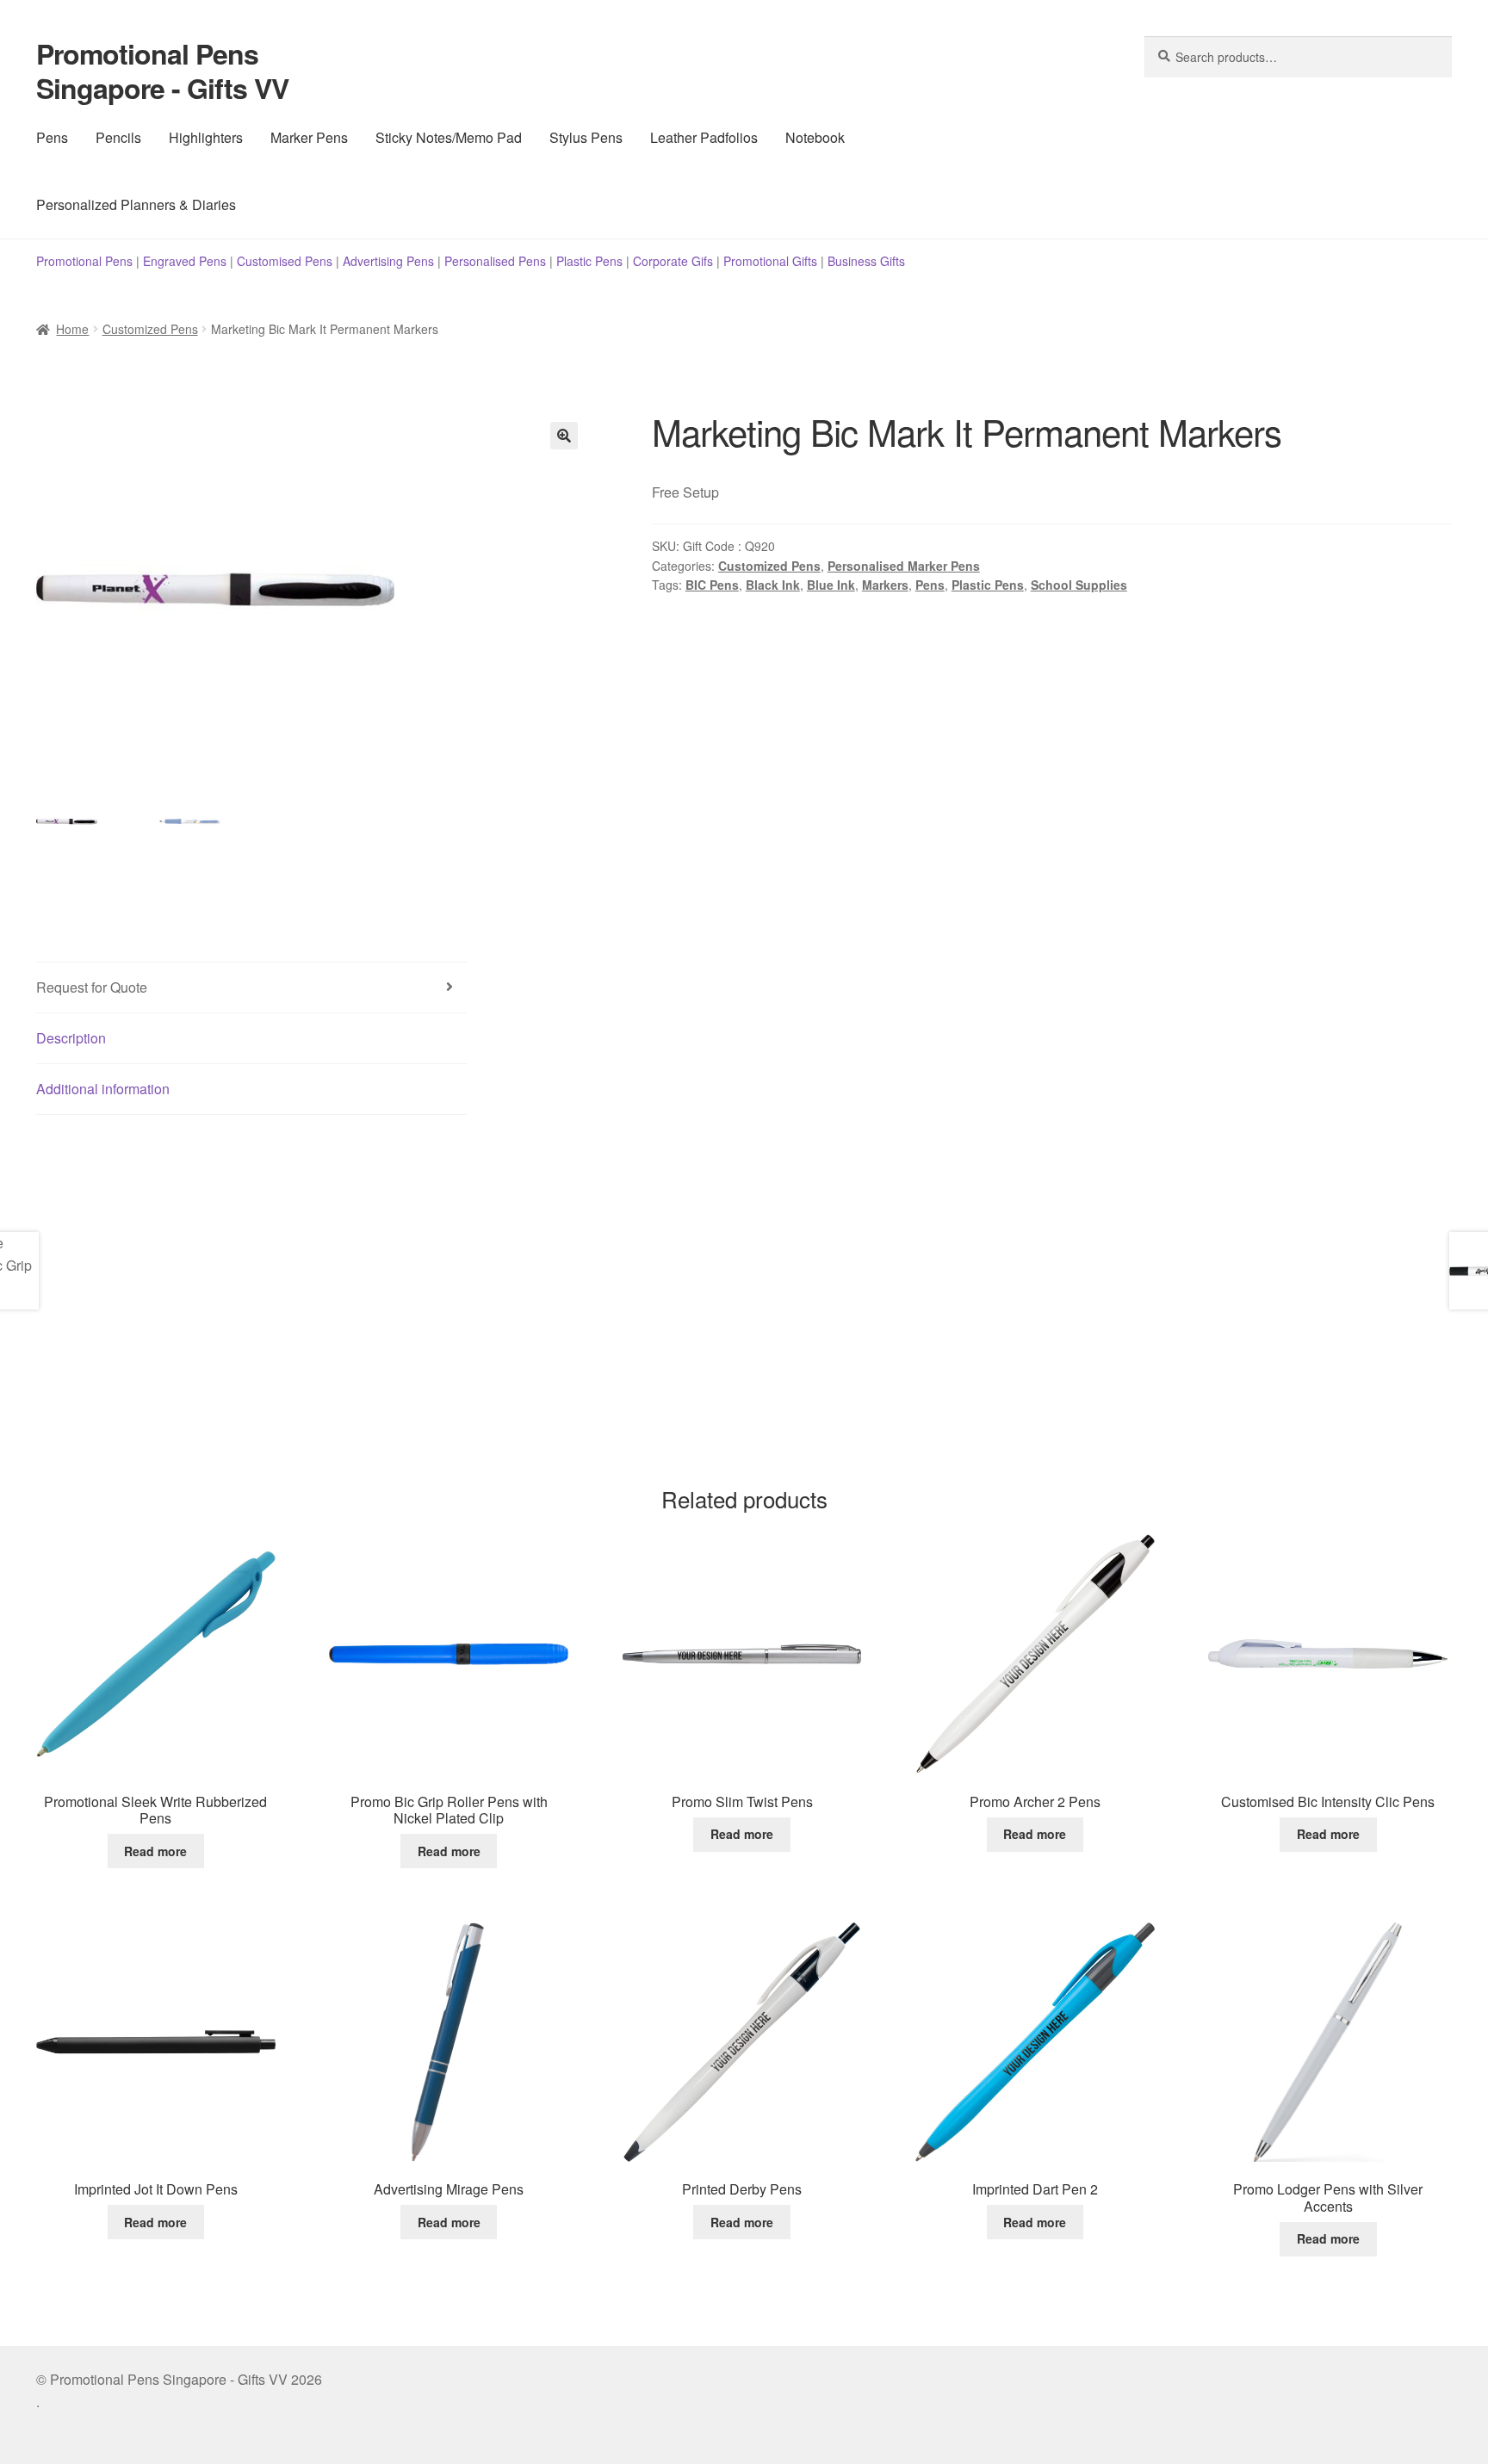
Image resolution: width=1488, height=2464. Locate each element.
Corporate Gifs (673, 261)
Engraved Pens (185, 261)
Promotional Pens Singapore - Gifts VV (162, 71)
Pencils (118, 137)
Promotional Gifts (770, 261)
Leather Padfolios (704, 137)
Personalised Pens (495, 261)
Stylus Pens (586, 137)
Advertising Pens (388, 261)
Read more (155, 1851)
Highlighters (206, 137)
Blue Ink (831, 585)
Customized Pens (150, 329)
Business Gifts (866, 261)
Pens (52, 137)
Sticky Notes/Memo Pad (449, 137)
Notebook (815, 137)
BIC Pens (712, 585)
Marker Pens (309, 137)
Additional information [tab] (103, 1089)
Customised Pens (285, 261)
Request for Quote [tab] (92, 987)
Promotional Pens (84, 261)
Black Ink (773, 585)
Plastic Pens (589, 261)
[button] (564, 436)
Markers (885, 585)
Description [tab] (71, 1038)
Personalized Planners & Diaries (136, 204)
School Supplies (1079, 585)
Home (72, 329)
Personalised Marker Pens (904, 566)
